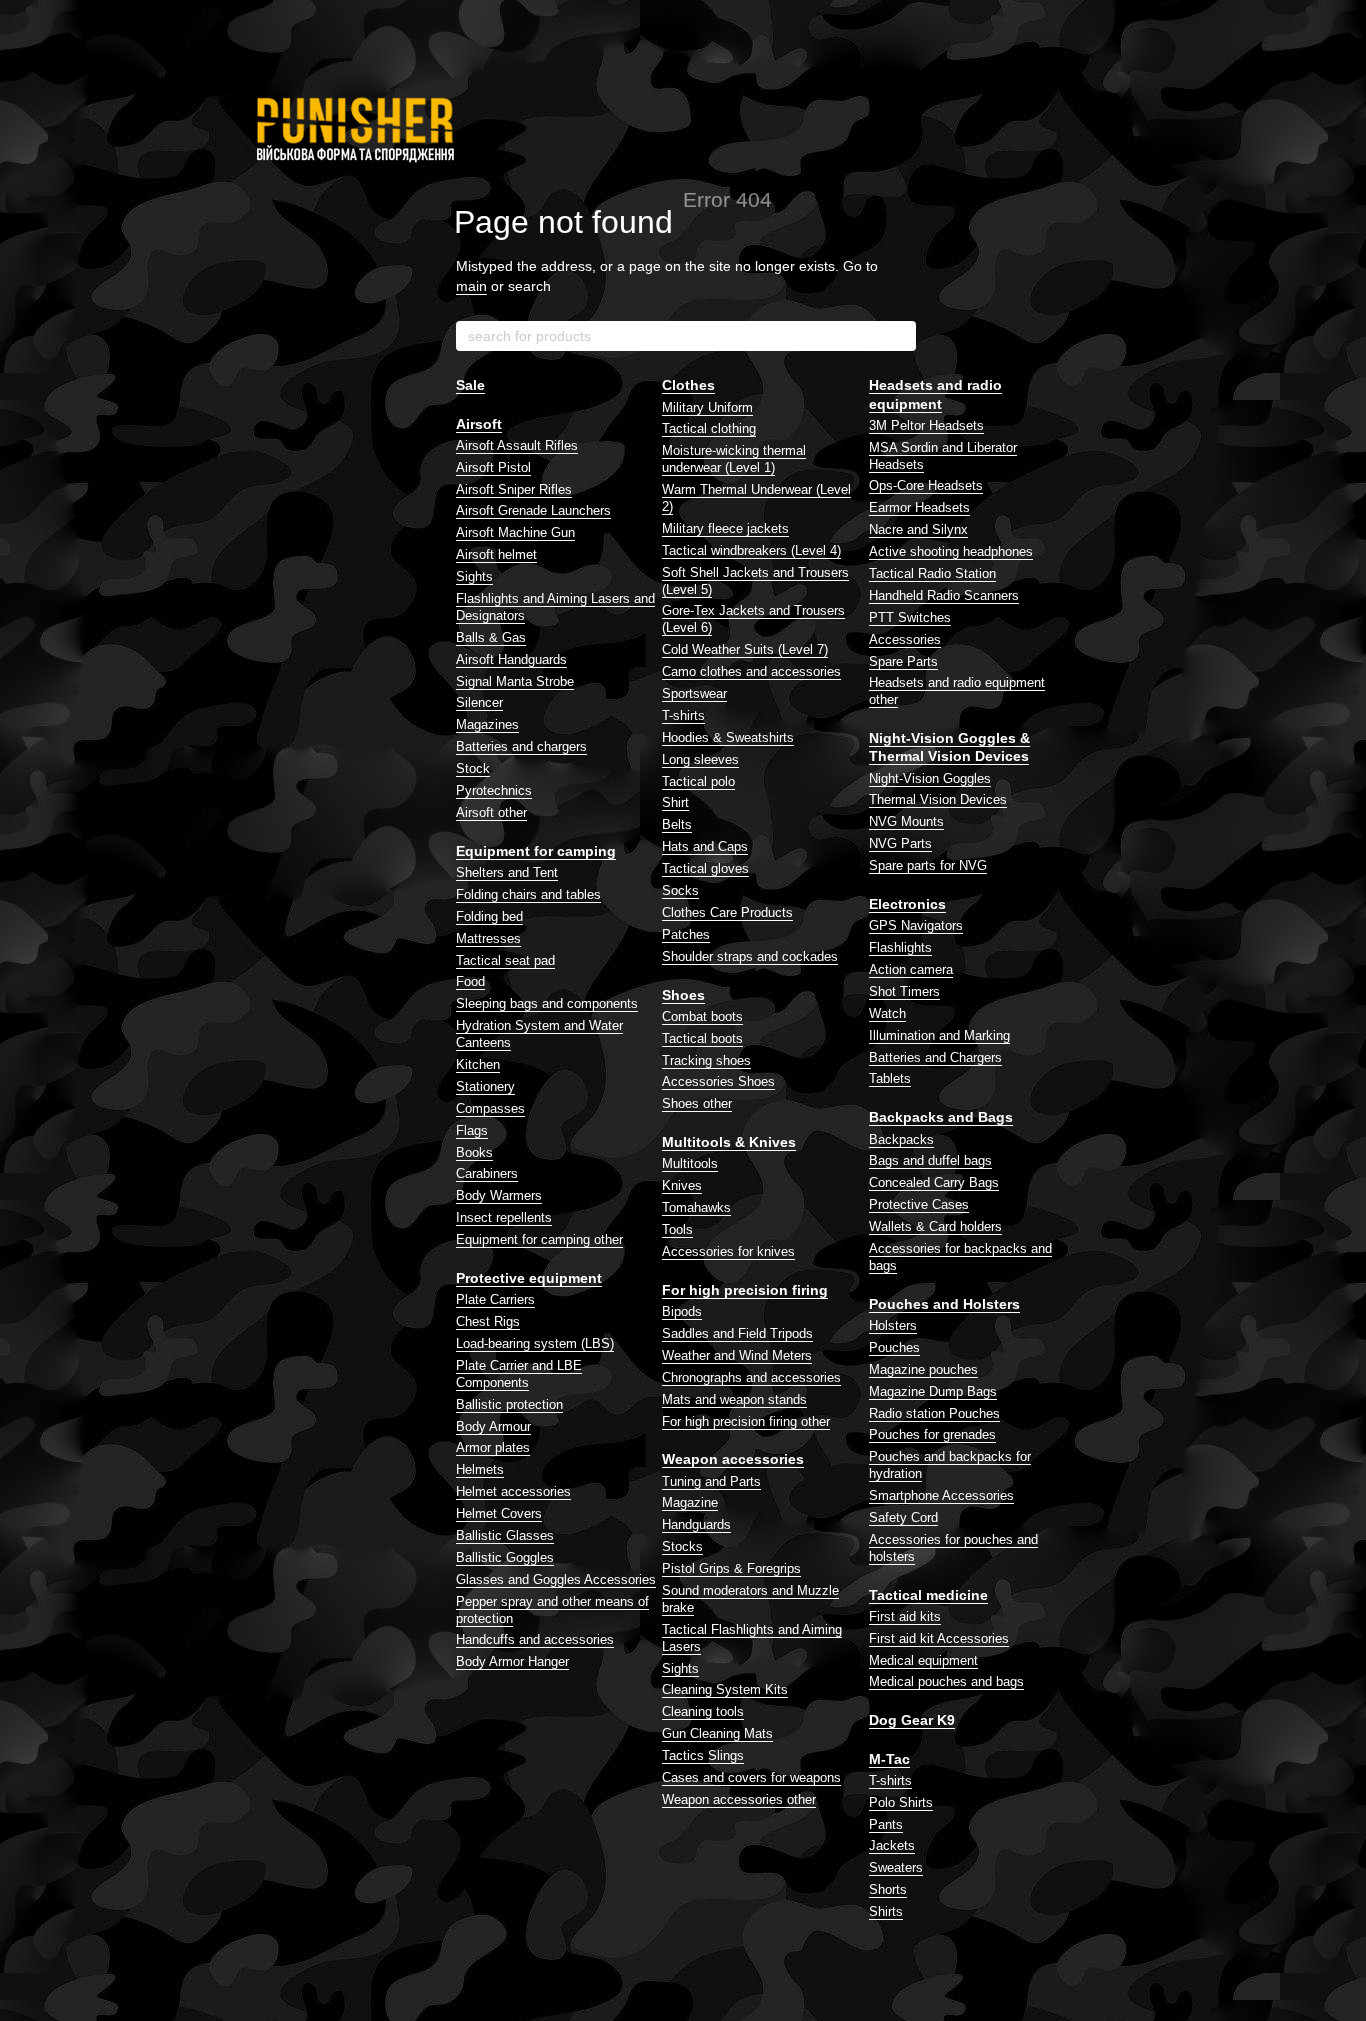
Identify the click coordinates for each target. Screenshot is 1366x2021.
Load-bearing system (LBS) (535, 1343)
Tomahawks (696, 1207)
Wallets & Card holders (935, 1226)
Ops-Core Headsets (926, 485)
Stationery (485, 1086)
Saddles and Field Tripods (737, 1333)
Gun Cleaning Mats (717, 1733)
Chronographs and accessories (751, 1377)
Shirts (886, 1911)
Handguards (696, 1524)
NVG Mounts (906, 821)
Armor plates (493, 1447)
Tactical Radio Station (932, 573)
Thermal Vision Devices (938, 799)
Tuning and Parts (711, 1481)
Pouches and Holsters (944, 1304)
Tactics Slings (703, 1755)
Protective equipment (529, 1278)
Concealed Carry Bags (934, 1182)
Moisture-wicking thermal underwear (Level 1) (734, 459)
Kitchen (478, 1064)
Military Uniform (707, 407)
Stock (473, 768)
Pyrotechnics (494, 790)
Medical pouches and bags (946, 1681)
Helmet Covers (499, 1513)
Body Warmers (499, 1195)
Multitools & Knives (729, 1142)
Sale (470, 385)
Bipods (682, 1311)
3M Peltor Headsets (926, 425)
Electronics (907, 904)
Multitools (690, 1163)
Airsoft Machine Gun (515, 532)
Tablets (890, 1078)
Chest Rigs (488, 1321)
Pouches (894, 1347)
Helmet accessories (513, 1491)
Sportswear (694, 693)
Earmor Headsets (919, 507)
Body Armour (493, 1426)
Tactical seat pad (505, 960)
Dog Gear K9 (912, 1720)
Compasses (490, 1108)
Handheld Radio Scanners (944, 595)
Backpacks (901, 1139)
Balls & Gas (491, 637)
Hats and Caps (705, 846)
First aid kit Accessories (939, 1638)
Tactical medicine (928, 1595)
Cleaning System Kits (725, 1689)
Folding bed (489, 916)
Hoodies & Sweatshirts (728, 737)
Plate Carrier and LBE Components (519, 1374)
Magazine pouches (923, 1369)
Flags (472, 1130)
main (471, 286)
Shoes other (697, 1103)
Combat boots (702, 1016)
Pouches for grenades (932, 1434)
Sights (474, 576)
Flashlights (900, 947)
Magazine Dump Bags (933, 1391)
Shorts (888, 1889)
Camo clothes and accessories (751, 671)
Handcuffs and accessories (535, 1639)
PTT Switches (910, 617)
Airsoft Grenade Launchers (533, 510)
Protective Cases (919, 1204)
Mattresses (488, 938)
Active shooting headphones (951, 551)
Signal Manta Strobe (515, 681)
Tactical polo (698, 781)
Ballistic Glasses (505, 1535)
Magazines (487, 724)
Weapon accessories (733, 1459)
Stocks (682, 1546)
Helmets (480, 1469)
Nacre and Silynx (918, 529)
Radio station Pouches (934, 1413)
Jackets (892, 1845)
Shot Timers (904, 991)
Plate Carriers (495, 1299)
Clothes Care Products (727, 912)
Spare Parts (903, 661)
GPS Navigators (916, 925)
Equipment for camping (536, 851)
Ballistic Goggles (505, 1557)
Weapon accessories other (739, 1799)
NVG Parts (900, 843)
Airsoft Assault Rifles (517, 445)
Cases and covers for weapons (751, 1777)
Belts (677, 824)
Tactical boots (702, 1038)
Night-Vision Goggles (930, 778)
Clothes (688, 385)
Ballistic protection (509, 1404)
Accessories (905, 639)
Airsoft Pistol (493, 467)
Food (470, 981)
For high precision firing (745, 1290)
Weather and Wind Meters (737, 1355)
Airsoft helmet (496, 554)
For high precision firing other (746, 1421)
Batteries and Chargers (935, 1057)
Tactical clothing (709, 428)
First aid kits (905, 1616)
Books (474, 1152)
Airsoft (479, 424)
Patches (686, 934)
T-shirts (683, 715)
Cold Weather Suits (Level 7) (745, 649)
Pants (886, 1824)
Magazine (690, 1502)
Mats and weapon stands (734, 1399)
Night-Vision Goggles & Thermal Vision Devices (949, 747)
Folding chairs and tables (528, 894)
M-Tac (889, 1759)
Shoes (683, 995)
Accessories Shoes (718, 1081)
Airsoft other (491, 812)
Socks (680, 890)
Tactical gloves (705, 868)
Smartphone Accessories (941, 1495)
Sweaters (896, 1867)
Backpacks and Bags (941, 1117)
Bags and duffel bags (930, 1160)
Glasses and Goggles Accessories (556, 1579)
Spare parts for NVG (928, 865)
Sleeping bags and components (547, 1003)
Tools (677, 1229)
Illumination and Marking (939, 1035)
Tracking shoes (706, 1060)
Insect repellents (504, 1217)
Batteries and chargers (521, 746)
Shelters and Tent (507, 872)
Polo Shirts (901, 1802)
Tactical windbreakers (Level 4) (751, 550)
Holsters (893, 1325)
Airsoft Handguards (511, 659)
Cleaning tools (703, 1711)
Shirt (675, 802)
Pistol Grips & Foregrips (731, 1568)
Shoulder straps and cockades (750, 956)
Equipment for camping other (539, 1239)
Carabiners (487, 1173)
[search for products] (900, 336)
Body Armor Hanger (512, 1661)
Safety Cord (903, 1517)
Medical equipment (923, 1660)
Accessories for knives (728, 1251)
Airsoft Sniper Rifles (514, 489)
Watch (887, 1013)
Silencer (479, 702)
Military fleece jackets (725, 528)
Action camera (911, 969)
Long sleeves (700, 759)
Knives (682, 1185)
